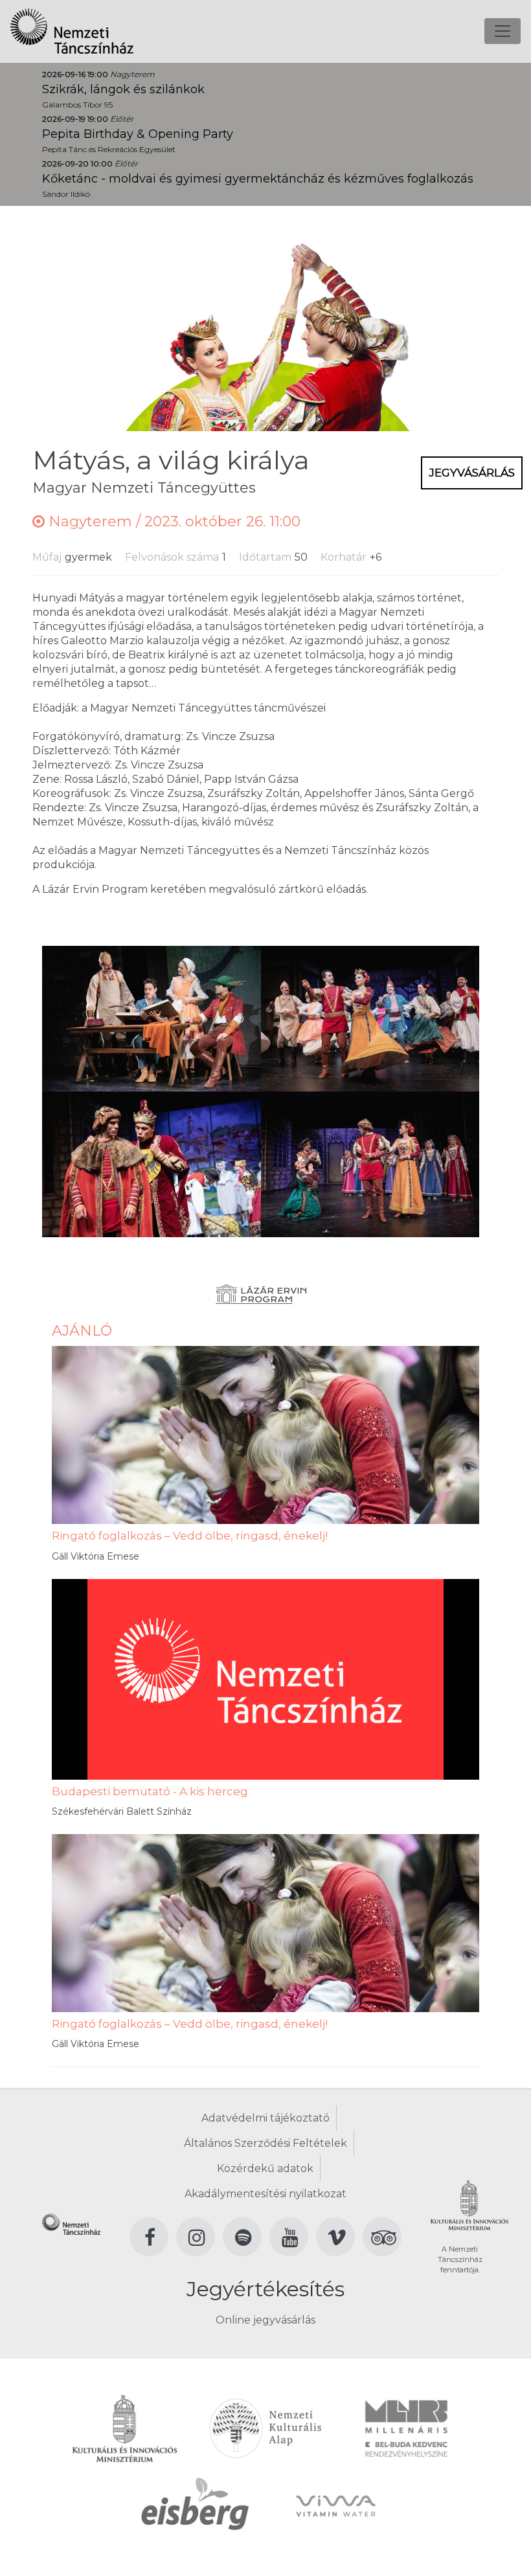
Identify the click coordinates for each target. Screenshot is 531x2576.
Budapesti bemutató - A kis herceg (150, 1791)
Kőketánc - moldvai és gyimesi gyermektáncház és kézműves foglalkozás (258, 179)
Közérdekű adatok (265, 2168)
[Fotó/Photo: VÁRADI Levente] (152, 1017)
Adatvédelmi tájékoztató (265, 2118)
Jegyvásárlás (472, 473)
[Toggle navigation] (503, 31)
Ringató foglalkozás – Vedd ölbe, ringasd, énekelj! (190, 1536)
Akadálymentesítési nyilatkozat (265, 2194)
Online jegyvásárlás (265, 2320)
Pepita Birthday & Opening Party (138, 134)
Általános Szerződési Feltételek (265, 2143)
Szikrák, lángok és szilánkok (123, 89)
